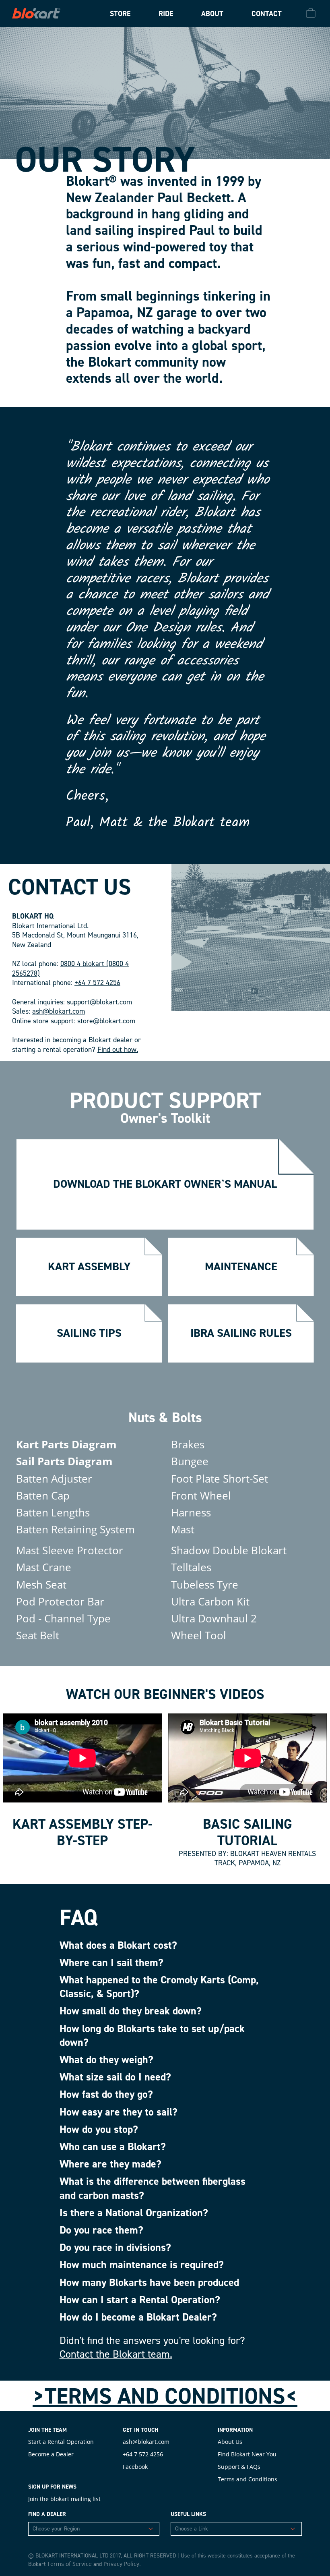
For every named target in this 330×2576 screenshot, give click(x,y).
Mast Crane (44, 1567)
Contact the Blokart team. (116, 2354)
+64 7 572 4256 (97, 983)
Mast (183, 1529)
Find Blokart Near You (247, 2454)
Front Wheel (201, 1495)
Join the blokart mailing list (64, 2499)
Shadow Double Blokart (229, 1550)
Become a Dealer (51, 2454)
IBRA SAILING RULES (241, 1333)
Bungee (190, 1461)
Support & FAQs (239, 2467)
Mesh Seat (41, 1585)
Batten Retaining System (75, 1529)
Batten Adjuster (54, 1479)
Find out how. (118, 1049)
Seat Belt (38, 1635)
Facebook (135, 2467)
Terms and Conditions (248, 2479)
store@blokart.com (106, 1021)
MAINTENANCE (241, 1266)
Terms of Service (69, 2564)
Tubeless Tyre (205, 1585)
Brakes (188, 1444)
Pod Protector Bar (60, 1601)
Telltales (191, 1567)
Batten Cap (43, 1495)
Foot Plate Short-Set (220, 1479)
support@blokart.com (99, 1002)
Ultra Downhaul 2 (214, 1618)
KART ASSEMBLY (89, 1266)
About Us (230, 2442)
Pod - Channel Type (63, 1618)
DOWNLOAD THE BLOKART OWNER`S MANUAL (165, 1184)
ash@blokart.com (59, 1011)
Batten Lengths (53, 1512)
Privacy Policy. (122, 2564)
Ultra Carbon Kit (210, 1601)
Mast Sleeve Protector (70, 1550)
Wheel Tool (199, 1635)
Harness (191, 1512)
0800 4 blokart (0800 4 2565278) (70, 969)
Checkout (312, 13)
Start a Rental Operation (61, 2442)
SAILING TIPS (89, 1333)
